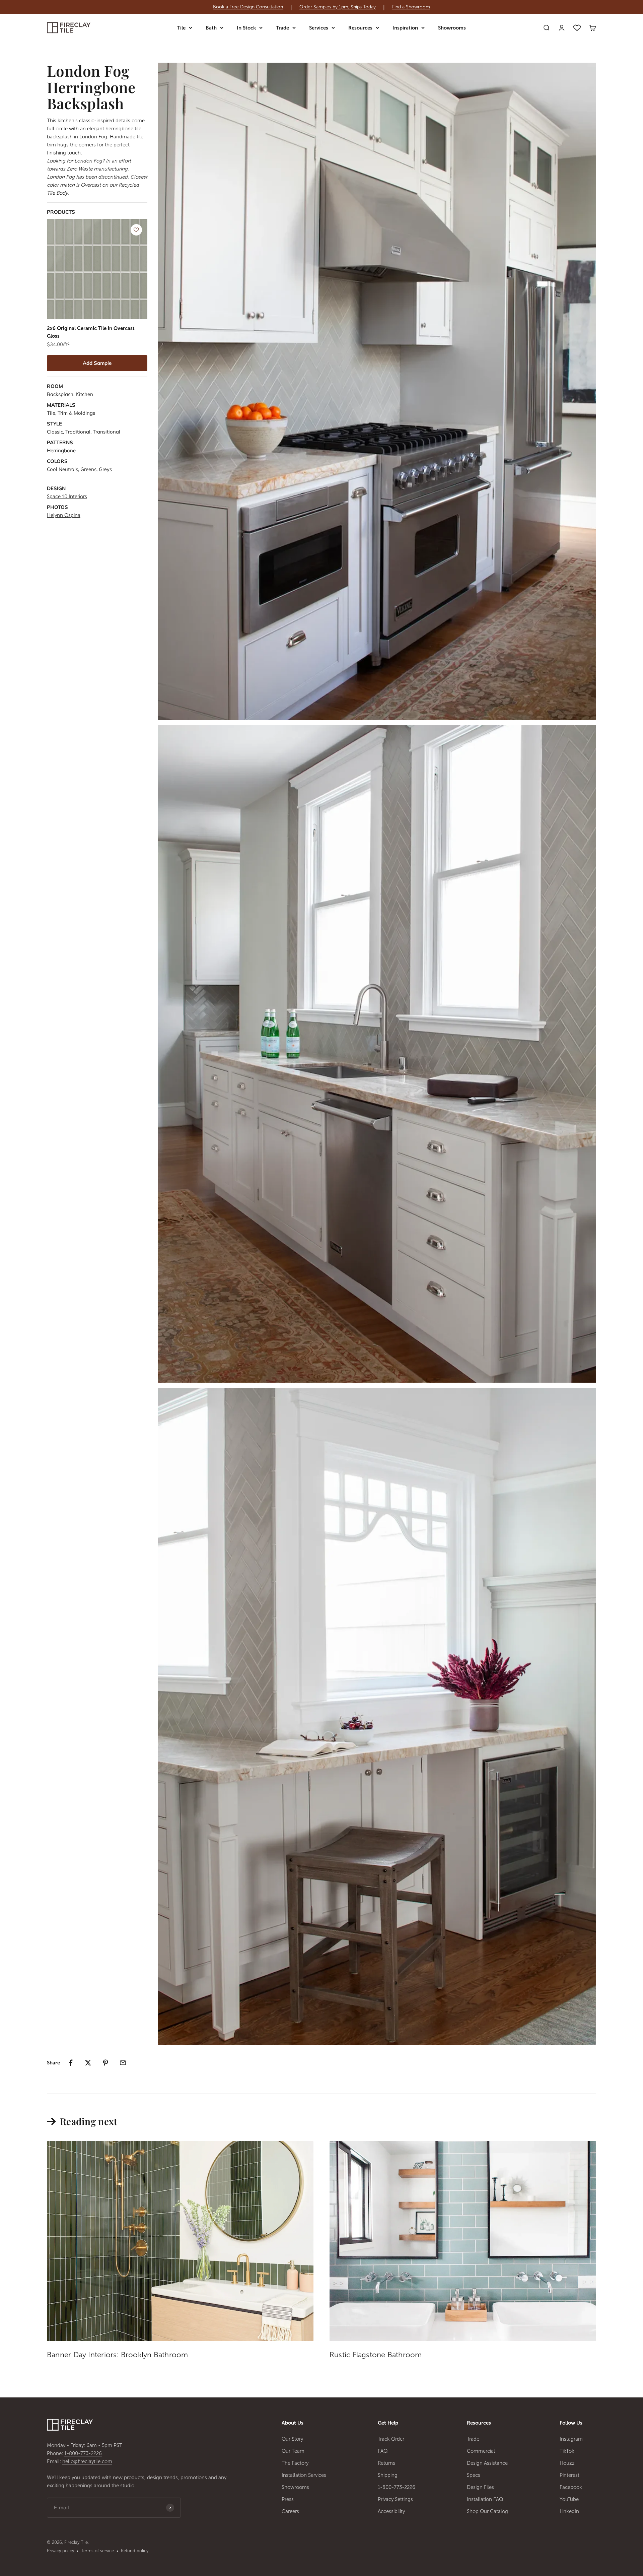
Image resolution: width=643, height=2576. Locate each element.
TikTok (567, 2451)
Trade (282, 28)
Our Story (292, 2439)
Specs (474, 2475)
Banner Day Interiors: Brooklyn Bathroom (118, 2355)
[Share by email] (123, 2063)
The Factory (295, 2463)
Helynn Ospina (64, 515)
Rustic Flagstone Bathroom (376, 2355)
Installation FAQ (485, 2499)
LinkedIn (569, 2511)
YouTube (569, 2499)
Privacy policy (60, 2551)
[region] (321, 7)
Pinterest (569, 2475)
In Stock (246, 28)
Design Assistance (487, 2463)
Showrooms (452, 28)
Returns (386, 2463)
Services (319, 28)
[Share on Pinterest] (105, 2063)
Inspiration (405, 28)
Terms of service (97, 2551)
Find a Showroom (411, 7)
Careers (290, 2511)
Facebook (571, 2487)
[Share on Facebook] (71, 2063)
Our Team (293, 2451)
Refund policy (135, 2551)
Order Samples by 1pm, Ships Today (338, 7)
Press (288, 2499)
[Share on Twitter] (88, 2063)
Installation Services (304, 2475)
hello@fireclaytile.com (87, 2461)
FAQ (383, 2451)
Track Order (391, 2439)
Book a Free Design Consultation (248, 7)
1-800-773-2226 (83, 2453)
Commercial (481, 2451)
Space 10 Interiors (67, 497)
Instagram (571, 2439)
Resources (360, 28)
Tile (181, 28)
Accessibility (391, 2511)
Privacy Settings (395, 2499)
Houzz (567, 2463)
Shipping (388, 2475)
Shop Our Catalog (487, 2511)
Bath (211, 28)
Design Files (480, 2487)
